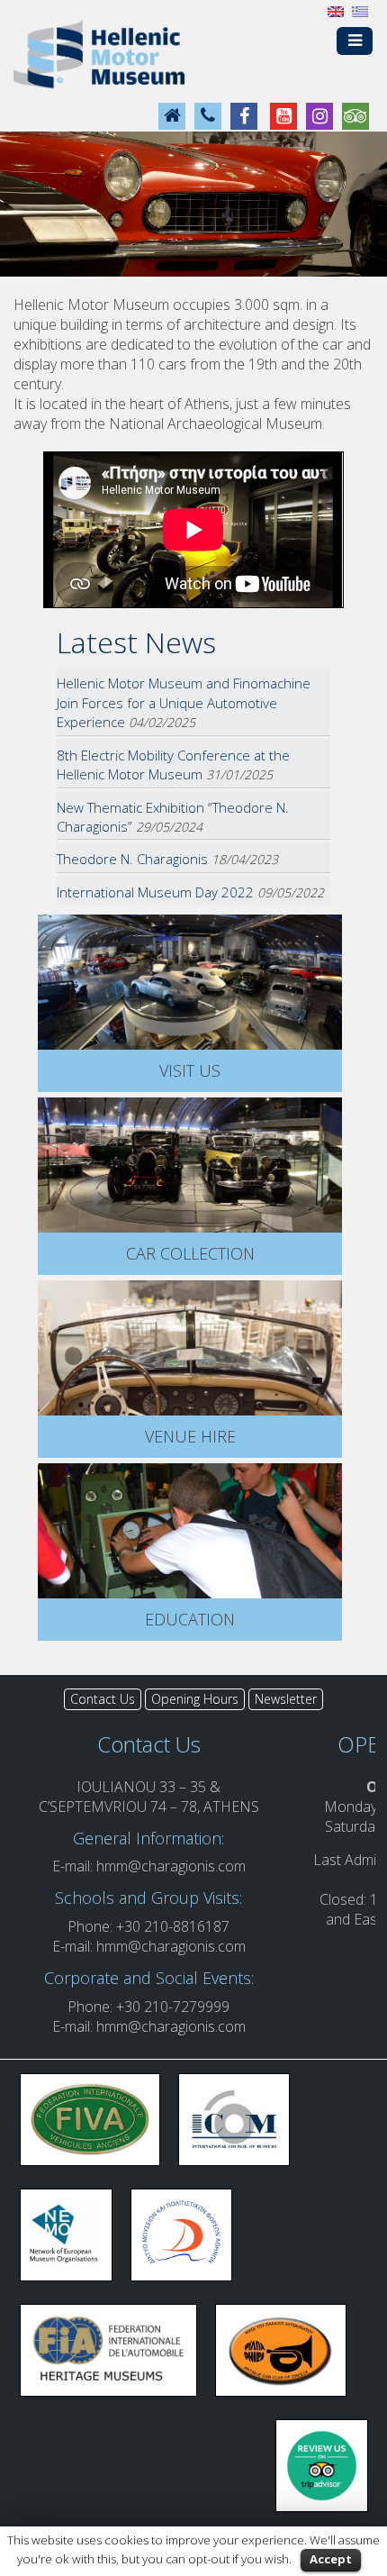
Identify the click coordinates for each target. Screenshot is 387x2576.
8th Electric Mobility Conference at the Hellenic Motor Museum (173, 765)
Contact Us (103, 1699)
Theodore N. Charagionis (132, 859)
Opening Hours (195, 1699)
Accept (331, 2559)
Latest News (136, 642)
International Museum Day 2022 (155, 892)
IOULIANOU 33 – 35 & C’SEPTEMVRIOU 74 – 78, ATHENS (149, 1797)
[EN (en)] (336, 10)
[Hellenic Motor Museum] (99, 53)
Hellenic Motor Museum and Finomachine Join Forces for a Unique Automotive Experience (184, 702)
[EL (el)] (360, 10)
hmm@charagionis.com (171, 1866)
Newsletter (286, 1699)
